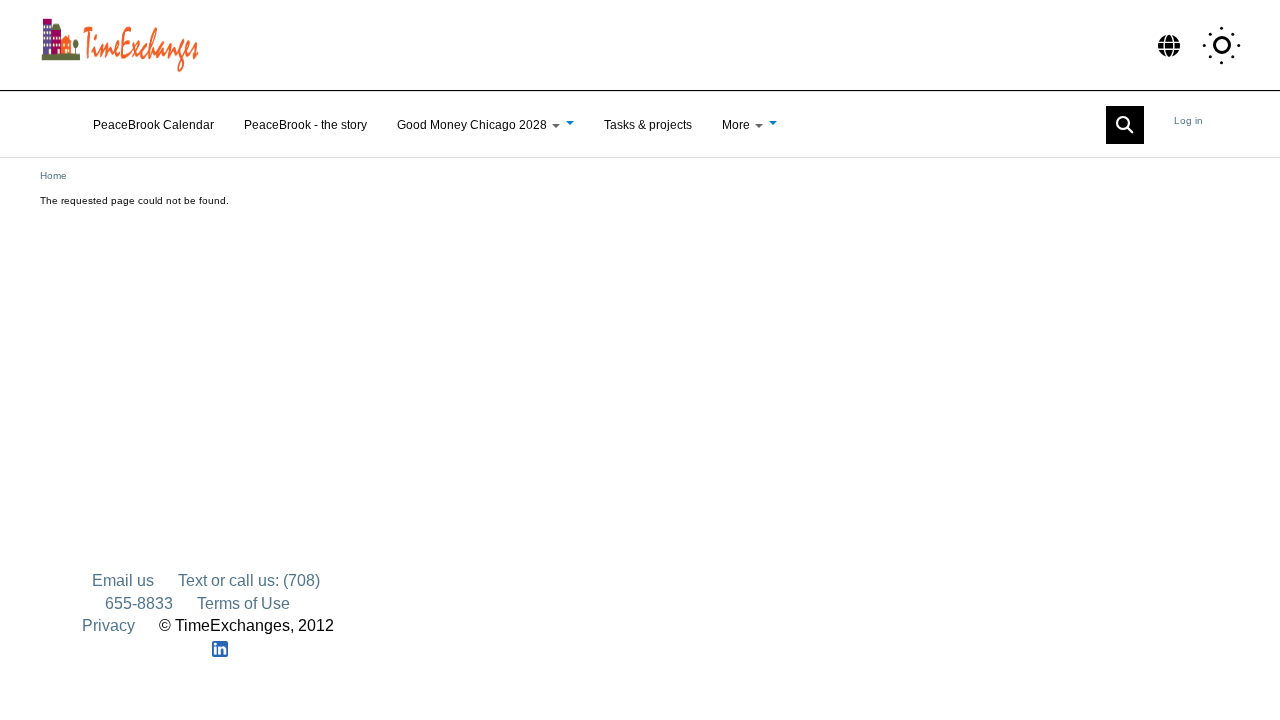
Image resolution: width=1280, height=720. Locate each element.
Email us (123, 580)
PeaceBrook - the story (305, 125)
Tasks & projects (648, 125)
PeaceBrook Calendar (153, 125)
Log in (1188, 120)
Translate (1169, 45)
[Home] (125, 45)
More (737, 125)
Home (53, 175)
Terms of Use (243, 603)
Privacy (108, 625)
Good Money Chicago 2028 (473, 125)
